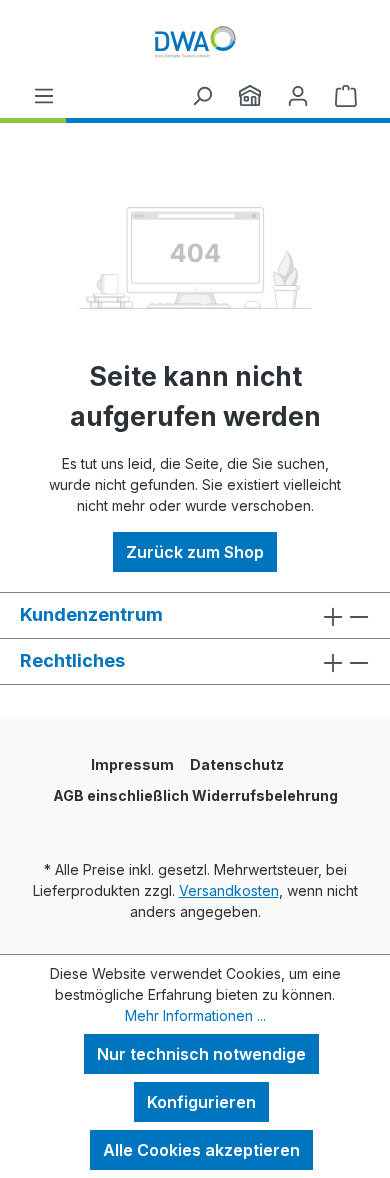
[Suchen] (202, 95)
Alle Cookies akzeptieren (201, 1150)
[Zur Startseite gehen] (195, 41)
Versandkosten (229, 890)
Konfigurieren (201, 1102)
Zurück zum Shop (195, 552)
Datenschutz (237, 764)
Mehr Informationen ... (195, 1015)
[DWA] (250, 95)
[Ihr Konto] (298, 95)
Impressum (132, 764)
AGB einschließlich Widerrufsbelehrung (195, 795)
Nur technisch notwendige (201, 1054)
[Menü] (44, 95)
